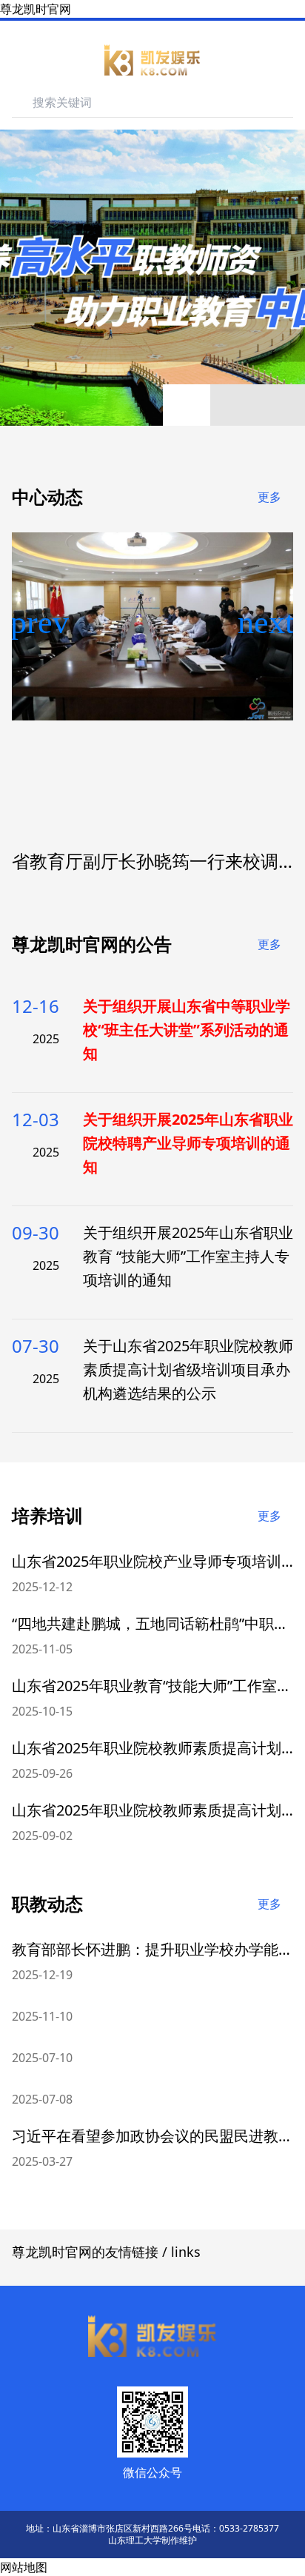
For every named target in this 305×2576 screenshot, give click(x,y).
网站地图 (24, 2567)
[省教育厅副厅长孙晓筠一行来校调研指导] (152, 626)
